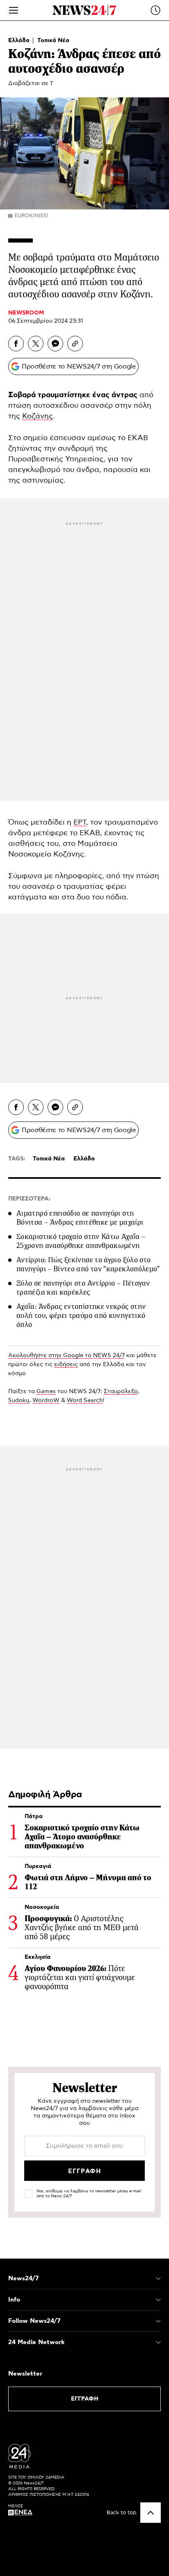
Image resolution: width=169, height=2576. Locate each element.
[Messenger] (55, 344)
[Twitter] (36, 344)
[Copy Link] (75, 344)
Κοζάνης (38, 416)
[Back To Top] (151, 2513)
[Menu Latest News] (155, 10)
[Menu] (14, 10)
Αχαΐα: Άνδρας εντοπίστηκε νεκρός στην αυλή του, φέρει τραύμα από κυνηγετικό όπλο (81, 1315)
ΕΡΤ (80, 823)
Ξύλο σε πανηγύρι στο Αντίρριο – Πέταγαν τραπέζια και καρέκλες (83, 1288)
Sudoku (19, 1400)
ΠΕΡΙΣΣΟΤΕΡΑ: (29, 1199)
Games (46, 1391)
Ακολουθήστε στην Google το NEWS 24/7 (66, 1355)
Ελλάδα (20, 40)
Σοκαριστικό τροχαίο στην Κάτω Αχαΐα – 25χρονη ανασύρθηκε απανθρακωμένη (81, 1241)
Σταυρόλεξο (121, 1391)
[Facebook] (16, 344)
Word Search (85, 1400)
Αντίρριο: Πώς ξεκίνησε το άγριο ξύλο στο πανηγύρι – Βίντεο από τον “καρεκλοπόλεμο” (88, 1264)
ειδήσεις (66, 1364)
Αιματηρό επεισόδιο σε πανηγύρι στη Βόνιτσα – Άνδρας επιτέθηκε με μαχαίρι (80, 1218)
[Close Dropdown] (158, 2279)
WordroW (46, 1400)
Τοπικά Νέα (53, 40)
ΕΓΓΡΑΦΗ (85, 2399)
